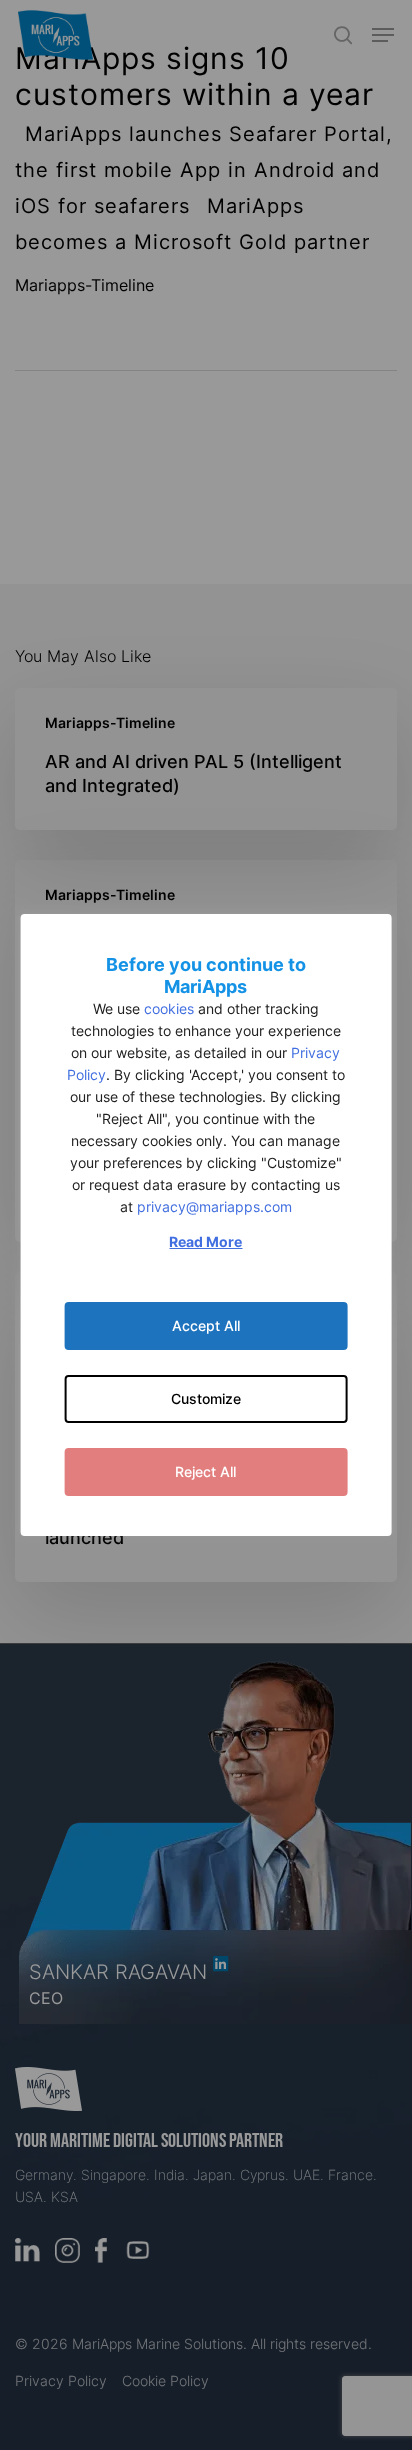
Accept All (206, 1325)
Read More (205, 1241)
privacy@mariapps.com (214, 1206)
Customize (206, 1398)
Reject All (205, 1471)
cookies (169, 1008)
